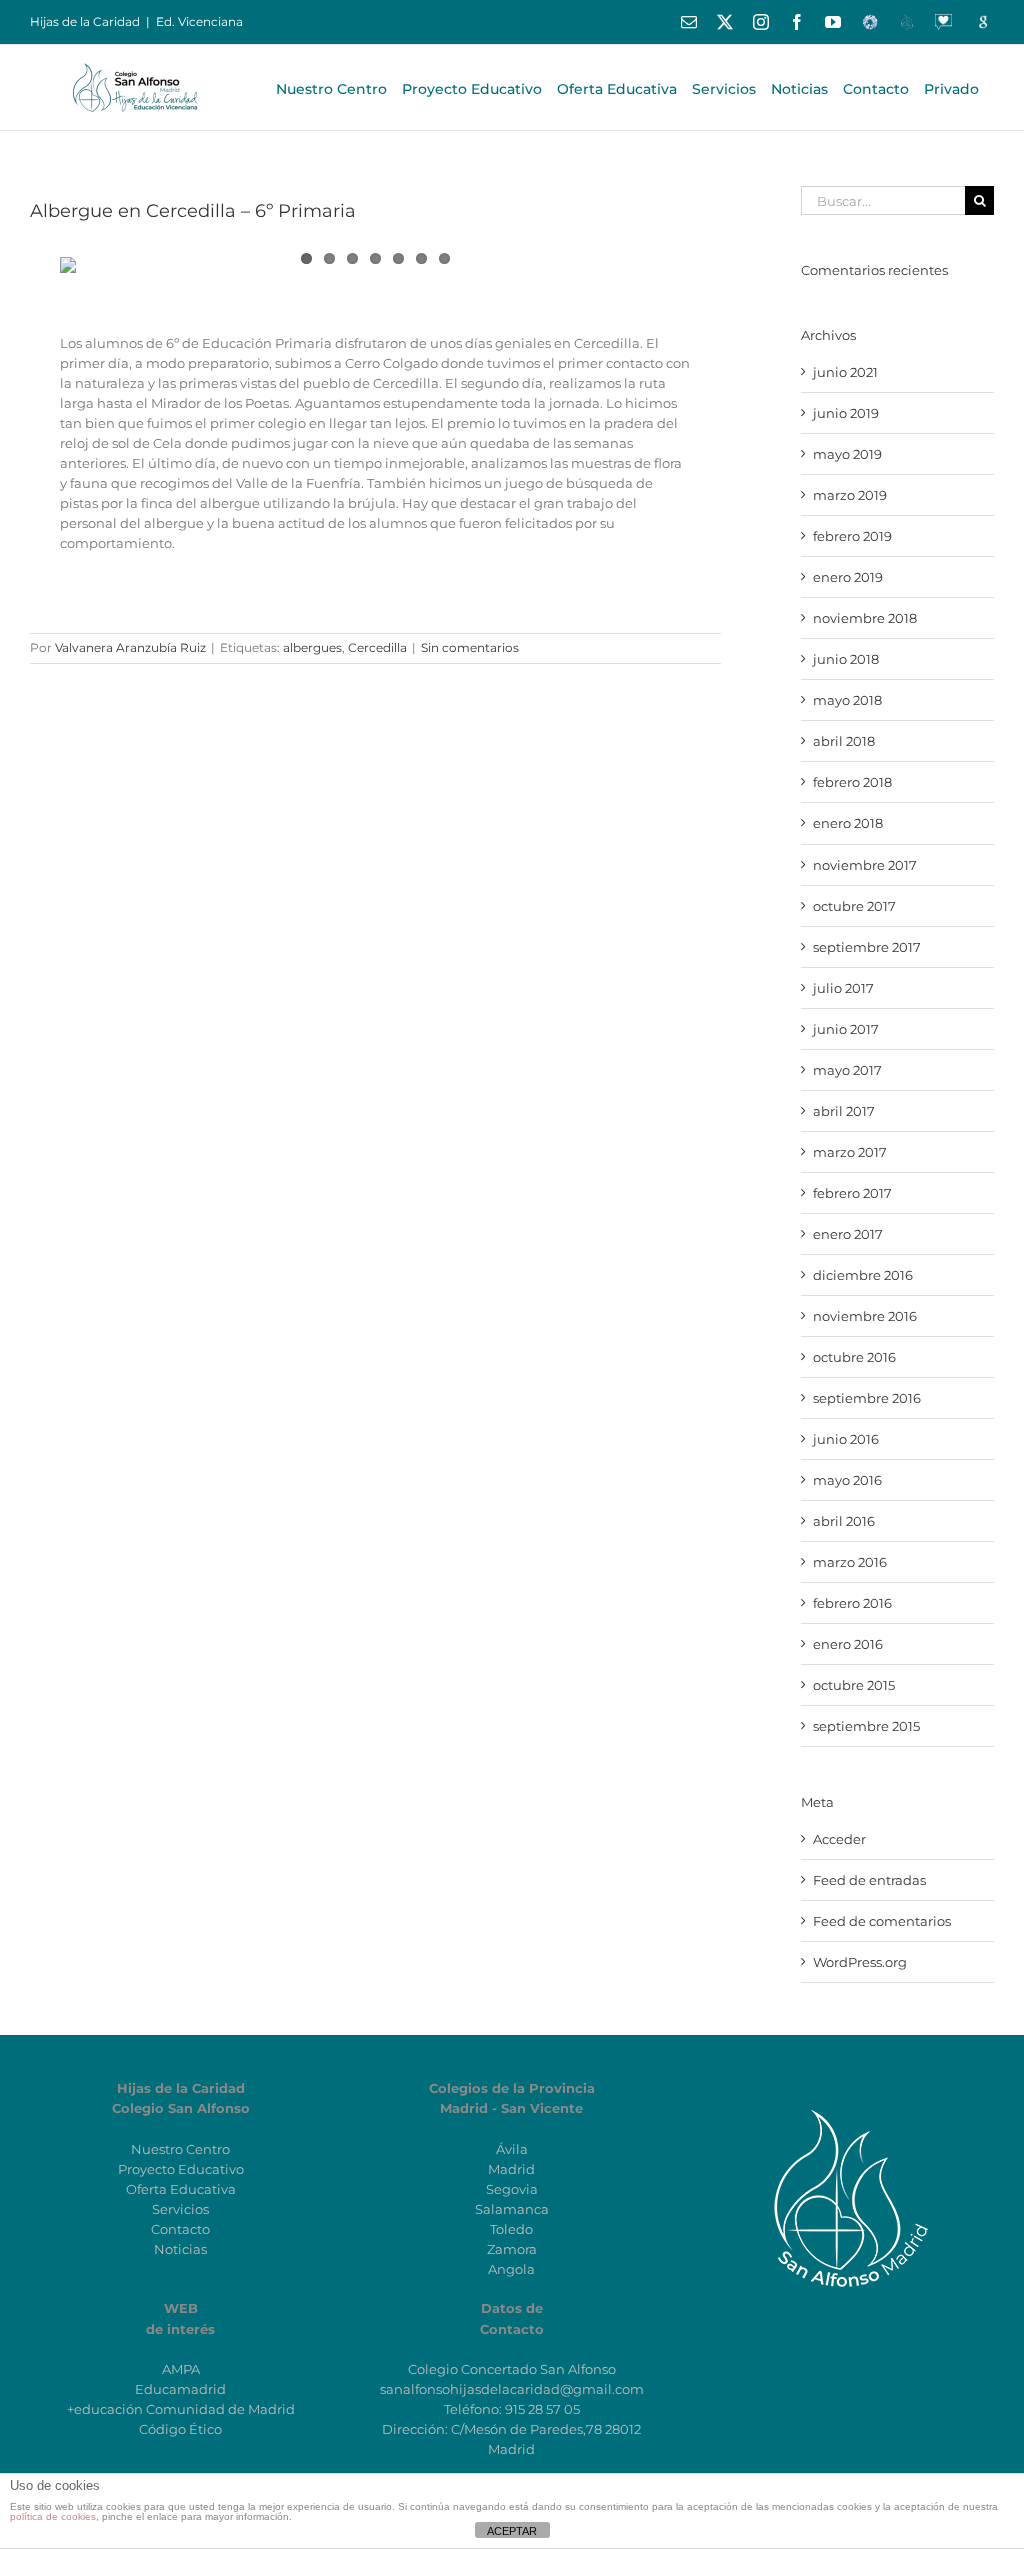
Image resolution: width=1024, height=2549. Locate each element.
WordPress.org (860, 1962)
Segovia (512, 2189)
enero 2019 (848, 577)
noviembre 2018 (865, 618)
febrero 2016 (852, 1603)
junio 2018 (846, 659)
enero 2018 (848, 823)
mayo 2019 (847, 454)
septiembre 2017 (867, 947)
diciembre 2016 (863, 1275)
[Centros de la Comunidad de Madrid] (843, 2108)
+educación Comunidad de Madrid (181, 2409)
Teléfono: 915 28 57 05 (512, 2409)
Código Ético (180, 2429)
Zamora (512, 2249)
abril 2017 (844, 1111)
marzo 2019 (850, 495)
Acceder (839, 1839)
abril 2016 (844, 1521)
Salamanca (512, 2209)
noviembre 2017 (865, 865)
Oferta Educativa (181, 2189)
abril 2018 (844, 741)
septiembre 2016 (867, 1398)
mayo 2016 (847, 1480)
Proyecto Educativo (181, 2169)
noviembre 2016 (865, 1316)
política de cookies (53, 2516)
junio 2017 (846, 1029)
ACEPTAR (512, 2531)
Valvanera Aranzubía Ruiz (130, 647)
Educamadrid (180, 2389)
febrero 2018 (852, 782)
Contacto (180, 2229)
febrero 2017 (852, 1193)
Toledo (511, 2229)
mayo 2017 (847, 1070)
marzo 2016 (850, 1562)
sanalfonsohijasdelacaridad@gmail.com (512, 2389)
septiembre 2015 (866, 1726)
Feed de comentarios (882, 1921)
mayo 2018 (847, 700)
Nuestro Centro (180, 2149)
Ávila (512, 2149)
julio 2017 (843, 988)
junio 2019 (846, 413)
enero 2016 (848, 1644)
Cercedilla (377, 647)
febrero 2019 (852, 536)
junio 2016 (846, 1439)
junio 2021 (845, 372)
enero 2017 (848, 1234)
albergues (312, 647)
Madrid (511, 2169)
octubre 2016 (854, 1357)
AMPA (181, 2369)
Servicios (180, 2209)
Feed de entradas (869, 1880)
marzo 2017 (850, 1152)
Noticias (180, 2249)
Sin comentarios (470, 647)
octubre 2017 (854, 906)
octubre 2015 (854, 1685)
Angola (511, 2269)
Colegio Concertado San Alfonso (512, 2369)
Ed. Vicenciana (199, 21)
